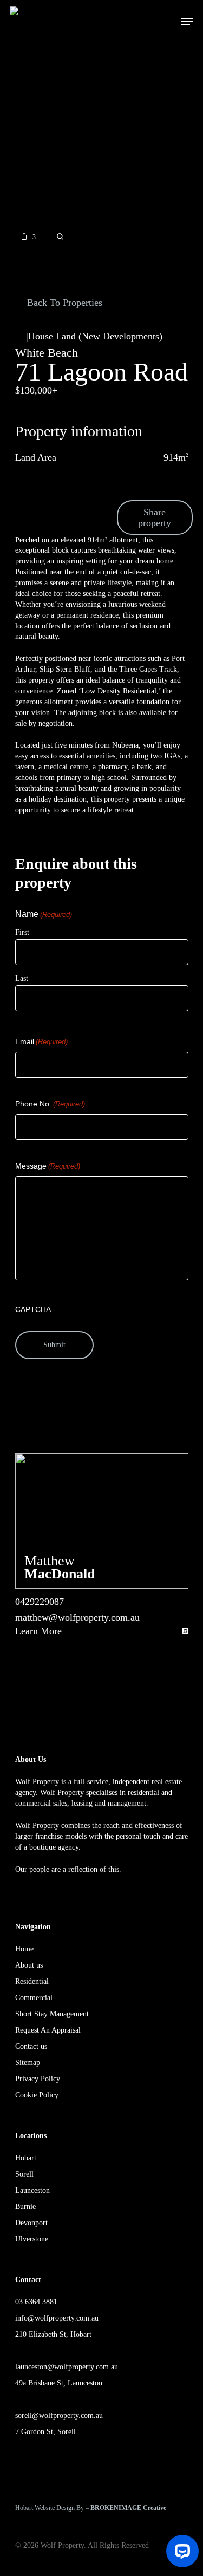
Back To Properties (63, 303)
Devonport (31, 2223)
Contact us (31, 2046)
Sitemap (28, 2063)
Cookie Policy (37, 2095)
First (22, 932)
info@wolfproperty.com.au (57, 2318)
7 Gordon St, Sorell (45, 2432)
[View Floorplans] (60, 237)
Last (22, 978)
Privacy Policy (38, 2079)
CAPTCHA (33, 1309)
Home (24, 1949)
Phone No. (50, 1104)
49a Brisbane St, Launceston (59, 2383)
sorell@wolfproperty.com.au (59, 2416)
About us (29, 1965)
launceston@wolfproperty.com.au (67, 2367)
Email (41, 1041)
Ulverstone (32, 2239)
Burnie (25, 2207)
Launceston (32, 2190)
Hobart (26, 2158)
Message (48, 1166)
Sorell (24, 2174)
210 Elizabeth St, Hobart (53, 2334)
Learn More (38, 1631)
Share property (155, 517)
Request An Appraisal (48, 2030)
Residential (32, 1981)
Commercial (34, 1998)
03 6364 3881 (36, 2302)
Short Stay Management (52, 2014)
